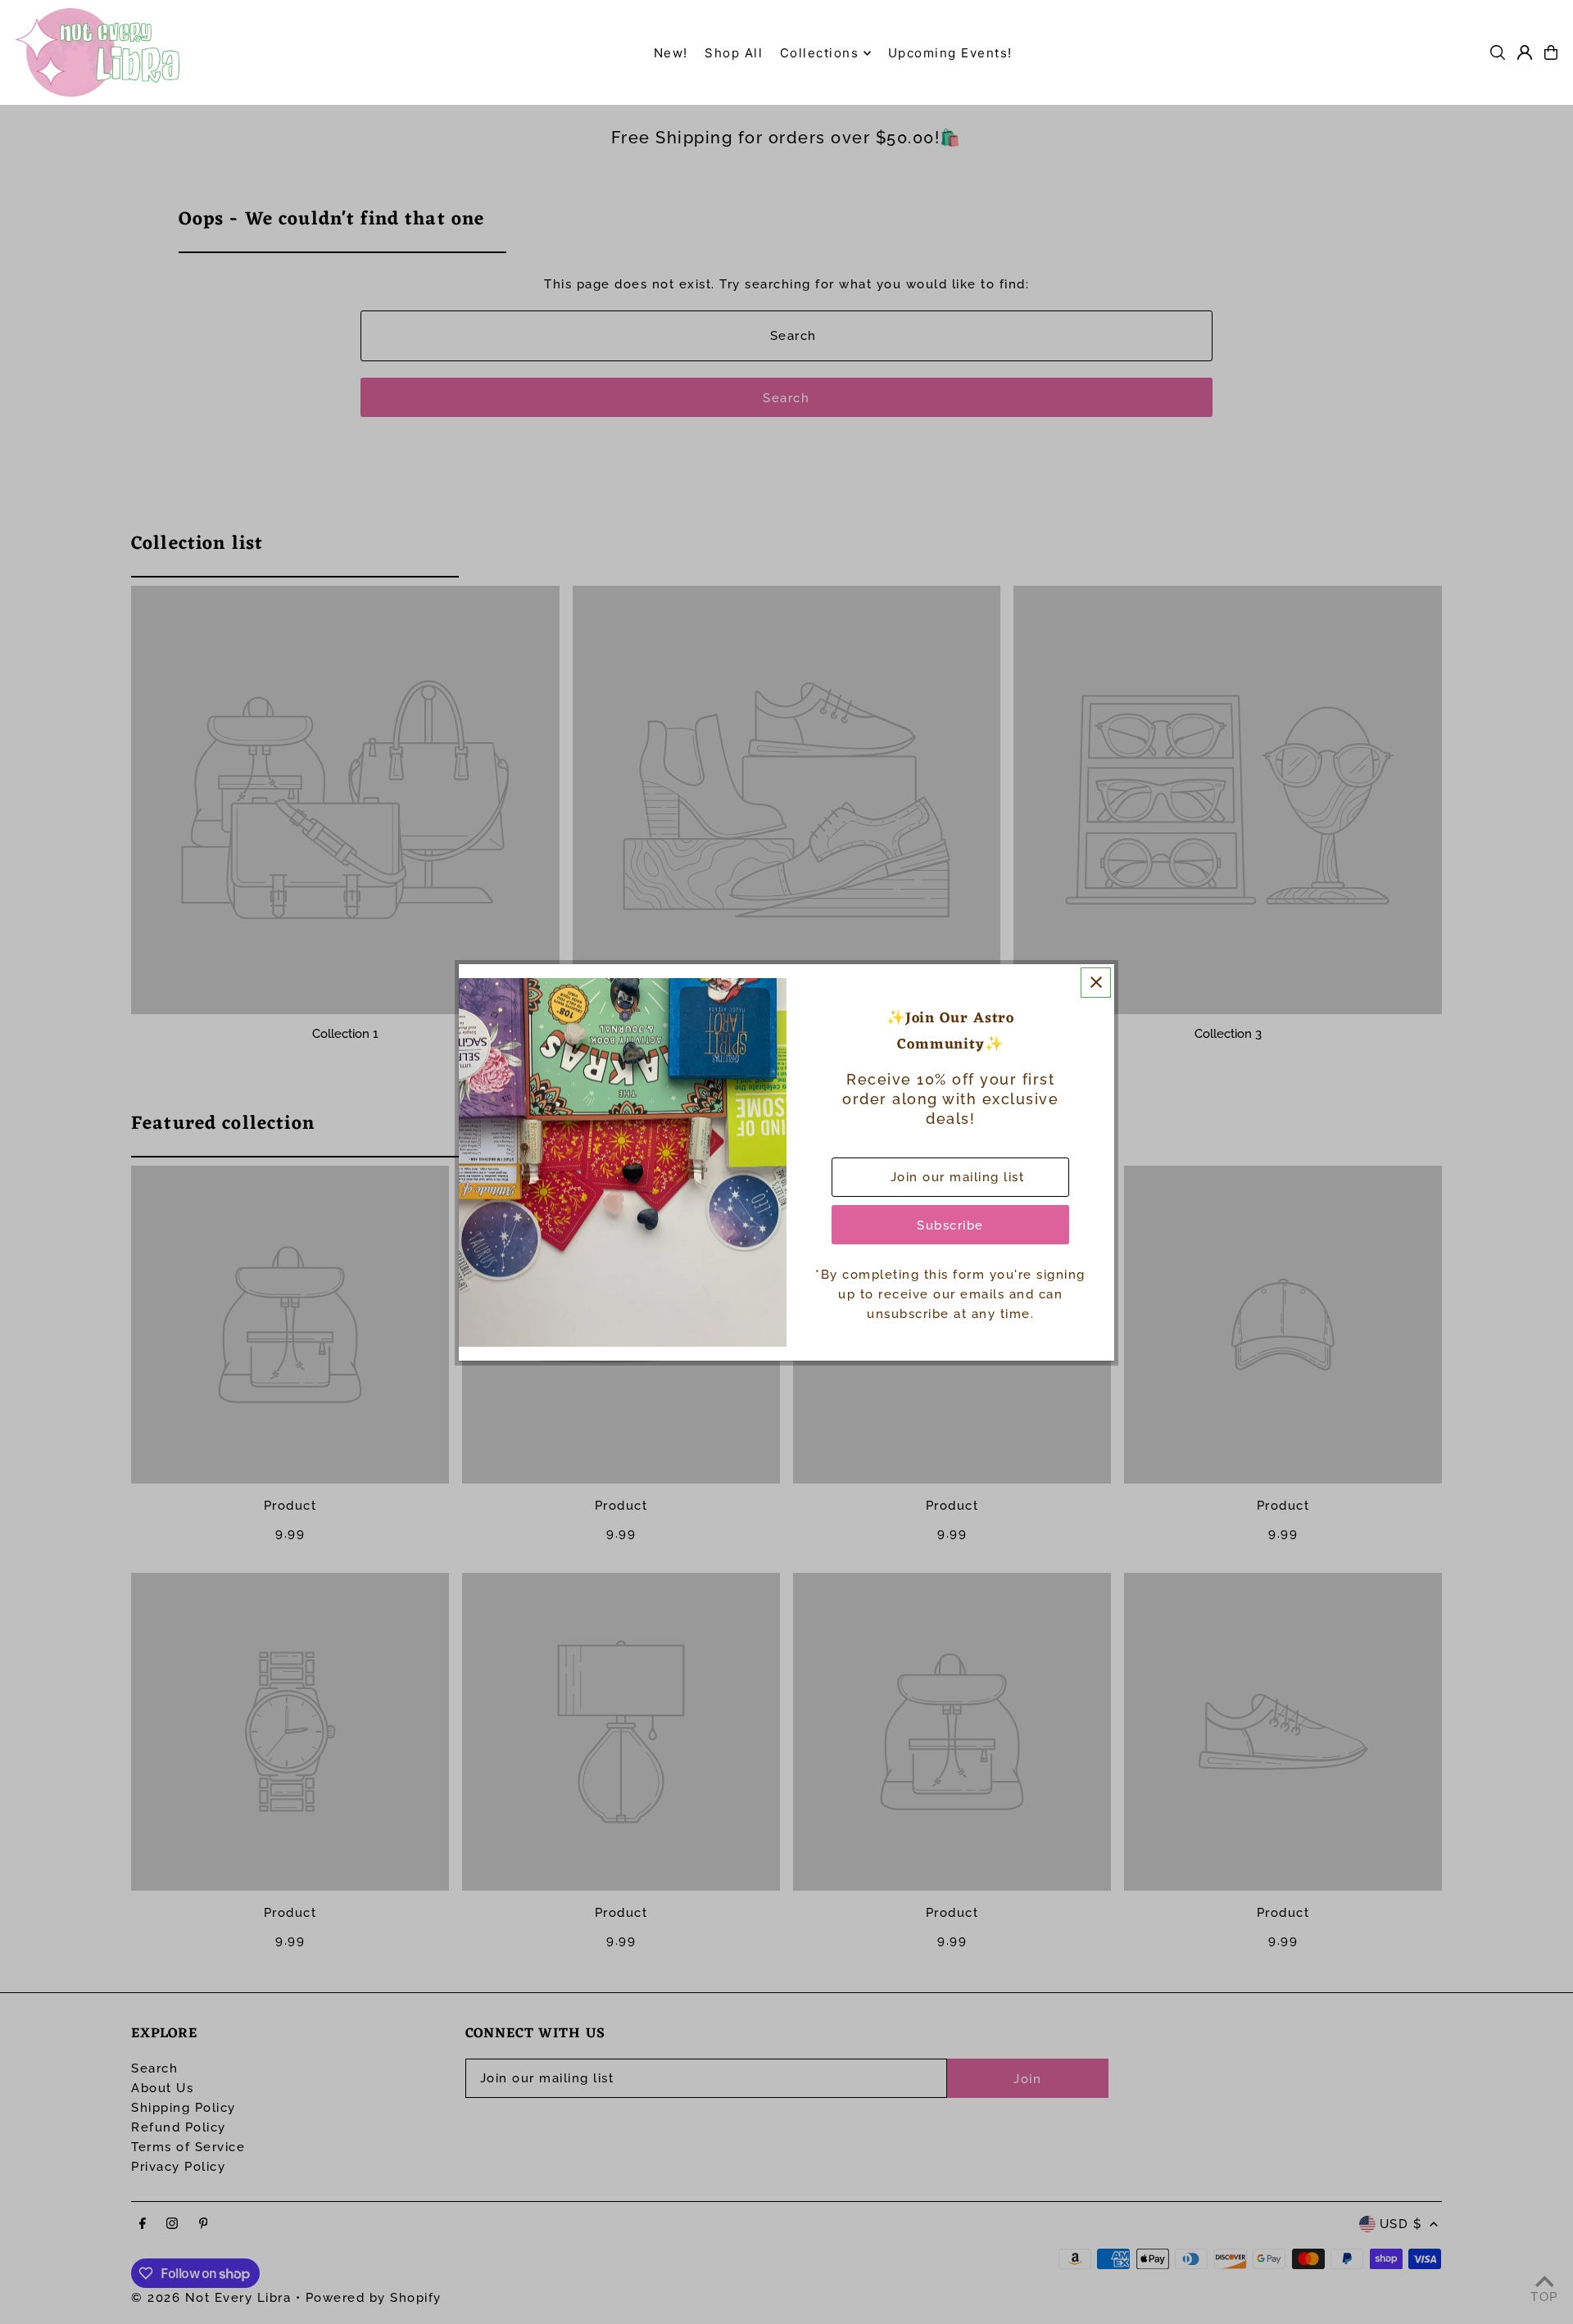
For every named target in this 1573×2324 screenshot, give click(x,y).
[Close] (1096, 983)
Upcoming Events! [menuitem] (950, 53)
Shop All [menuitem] (734, 53)
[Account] (1525, 52)
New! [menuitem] (671, 53)
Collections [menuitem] (820, 53)
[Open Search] (1498, 52)
